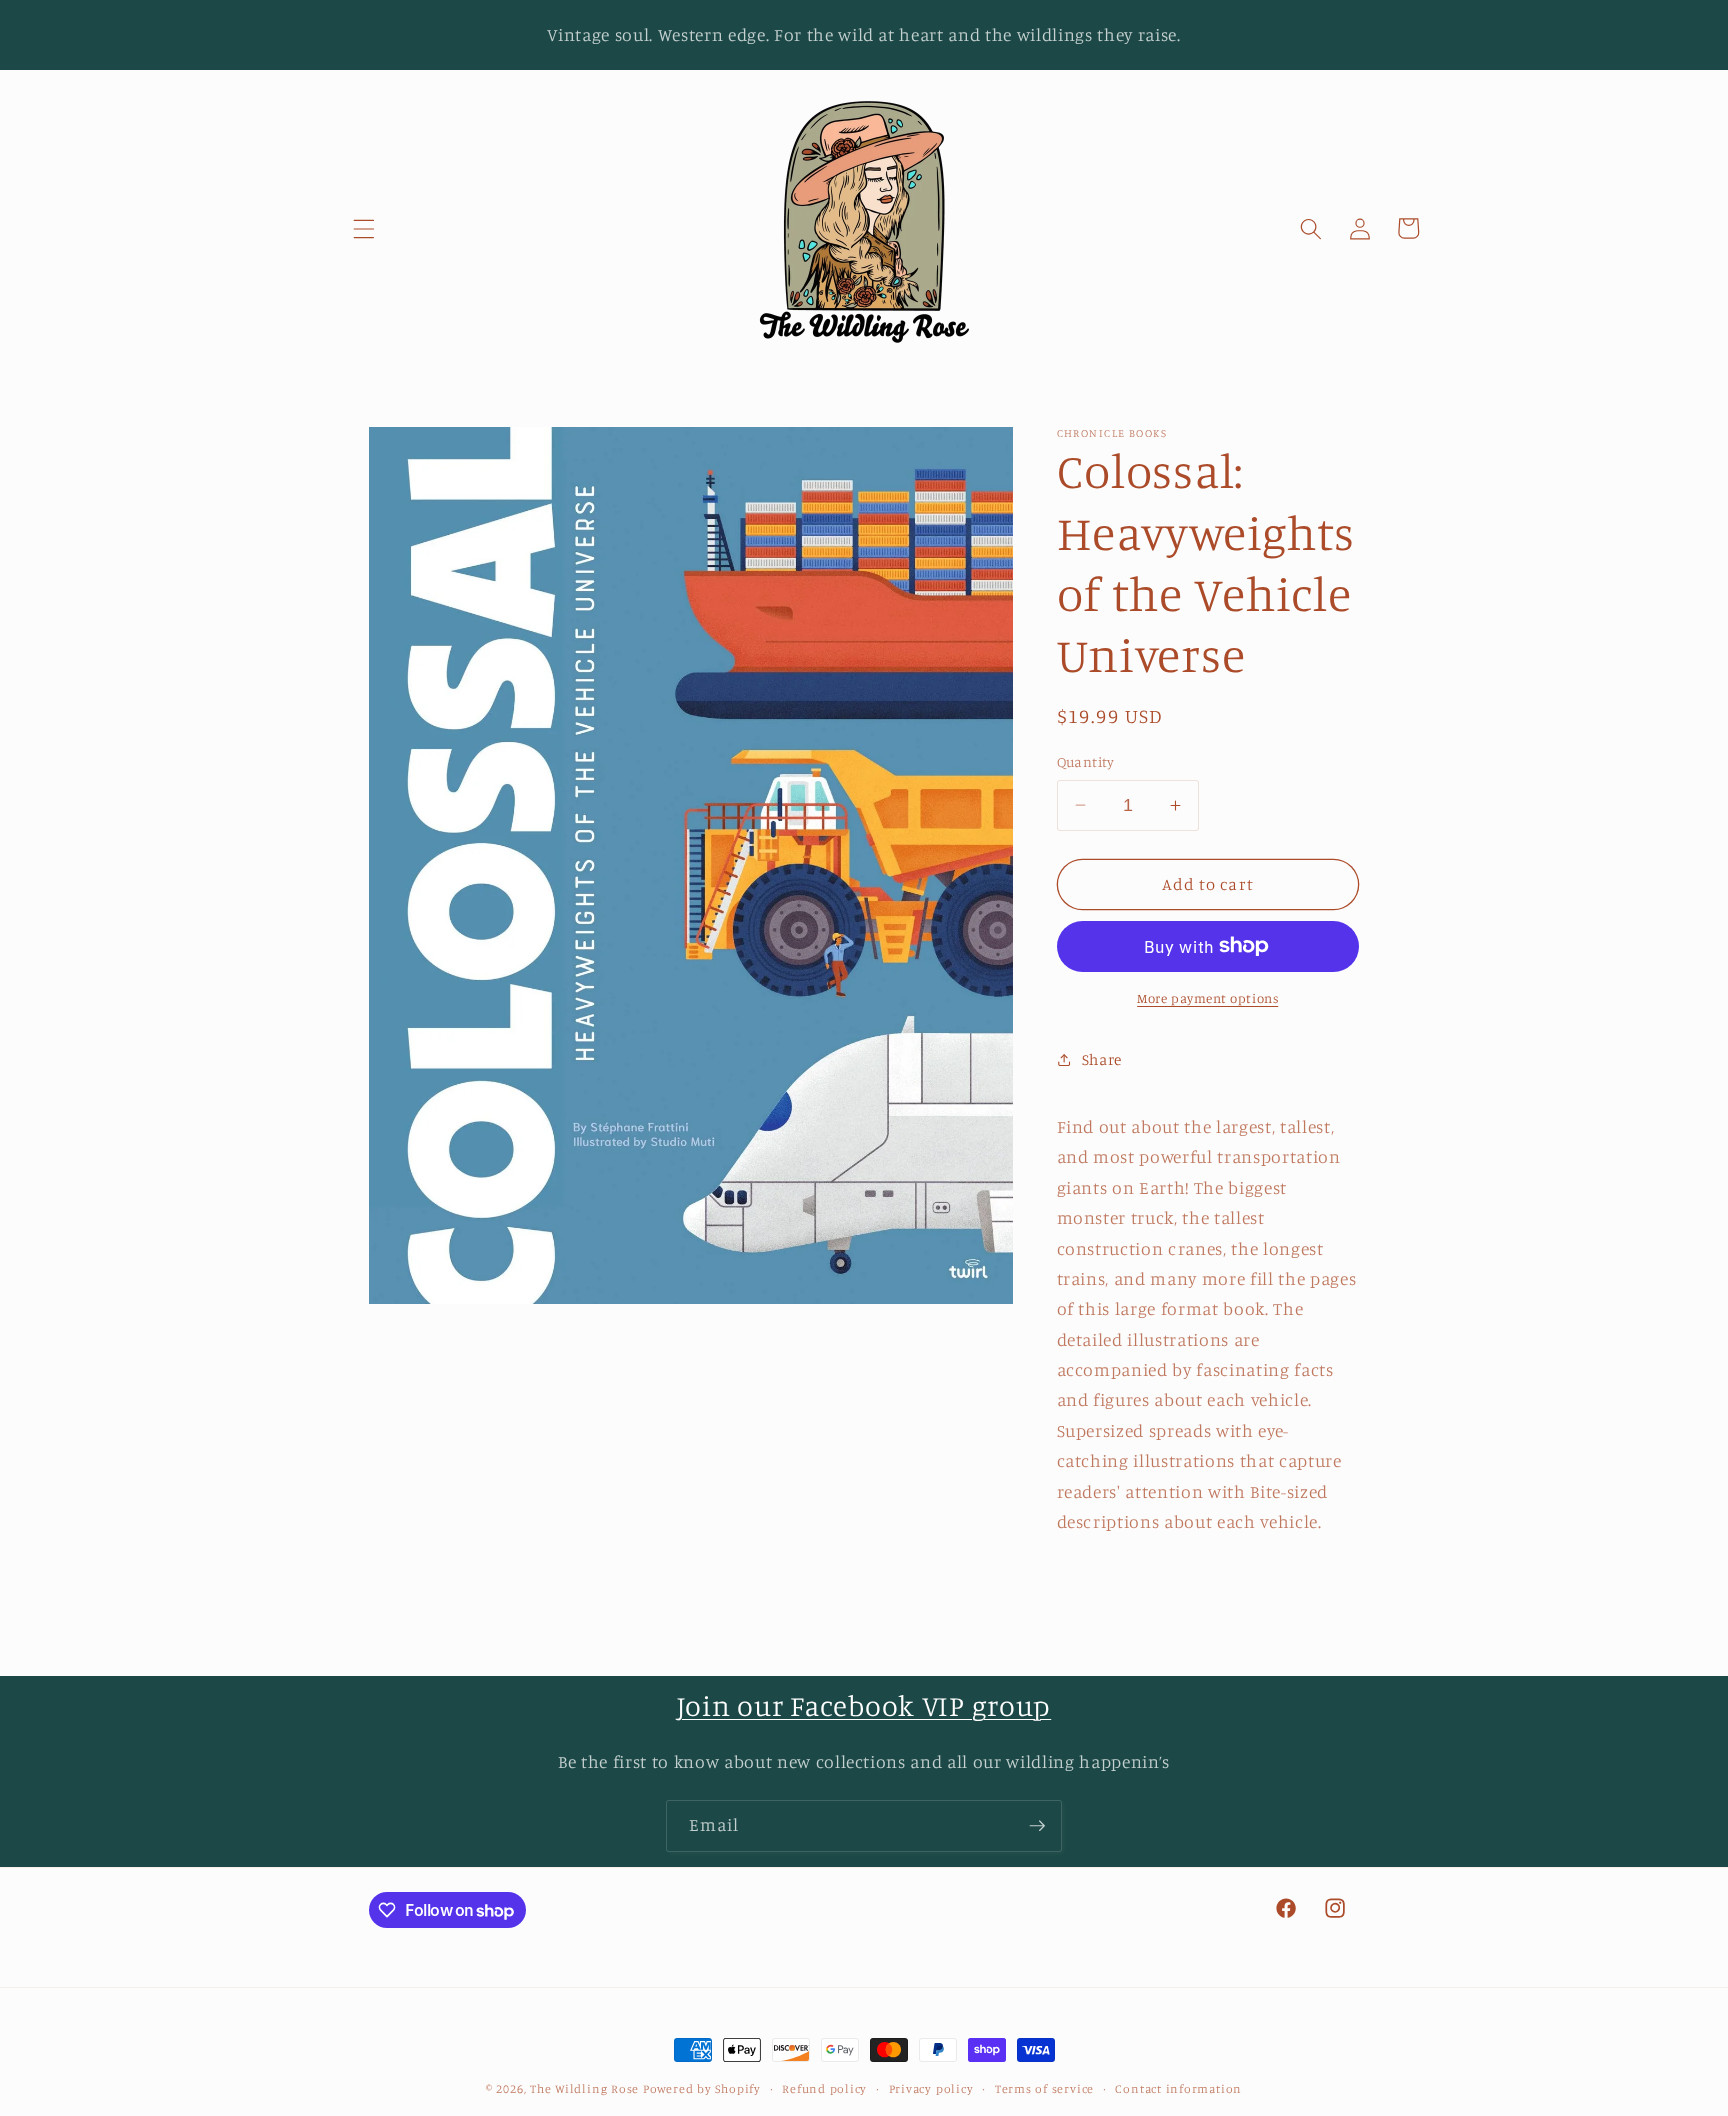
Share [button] (1102, 1059)
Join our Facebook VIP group (864, 1705)
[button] (364, 228)
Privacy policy (931, 2088)
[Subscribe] (1037, 1826)
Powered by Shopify (702, 2088)
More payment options (1207, 998)
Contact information (1178, 2088)
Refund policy (824, 2088)
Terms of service (1044, 2088)
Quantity (1086, 761)
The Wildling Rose (584, 2088)
